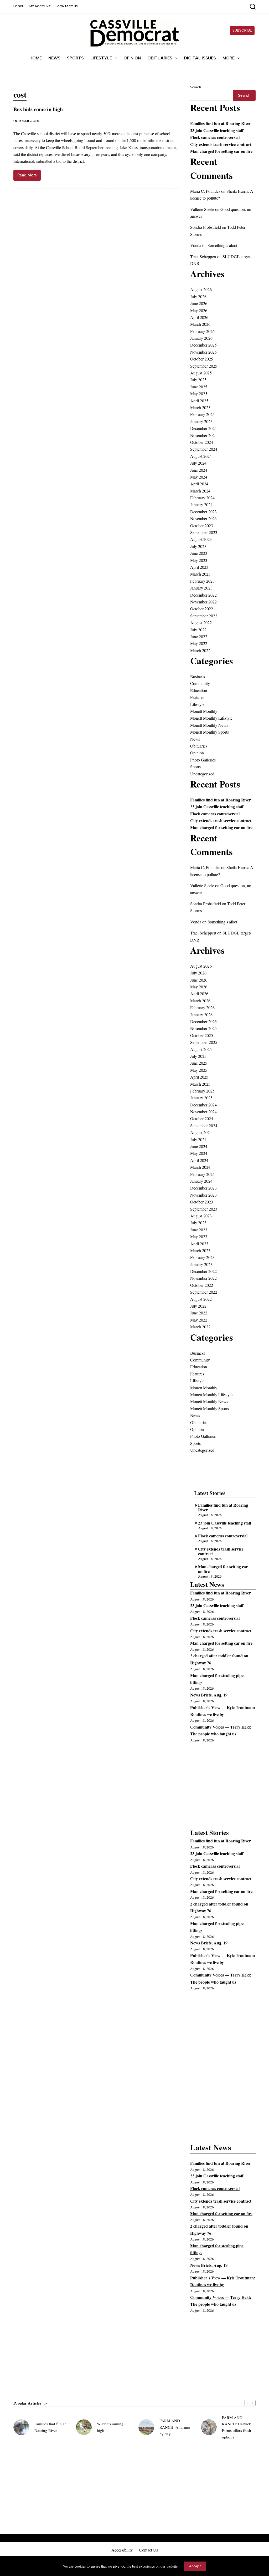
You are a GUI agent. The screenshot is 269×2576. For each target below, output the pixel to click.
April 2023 (199, 567)
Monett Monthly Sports (209, 732)
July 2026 (198, 296)
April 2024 (199, 484)
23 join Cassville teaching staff (217, 130)
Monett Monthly (204, 711)
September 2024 (204, 449)
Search (196, 87)
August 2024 (201, 456)
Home (36, 58)
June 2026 (199, 303)
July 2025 (198, 380)
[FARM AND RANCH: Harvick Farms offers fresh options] (209, 2427)
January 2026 (201, 338)
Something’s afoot (222, 245)
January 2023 (201, 588)
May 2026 (199, 310)
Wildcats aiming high (110, 2427)
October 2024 (202, 442)
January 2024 (201, 504)
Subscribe (242, 30)
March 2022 (200, 650)
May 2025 (199, 393)
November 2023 (203, 518)
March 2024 (200, 491)
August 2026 (201, 289)
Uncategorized (202, 774)
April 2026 (199, 317)
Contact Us (68, 6)
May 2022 (199, 643)
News (54, 58)
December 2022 (203, 595)
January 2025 (201, 421)
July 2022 (198, 630)
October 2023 (202, 525)
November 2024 (203, 435)
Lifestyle (101, 58)
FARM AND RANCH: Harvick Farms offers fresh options (237, 2427)
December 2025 (203, 345)
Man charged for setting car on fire (221, 151)
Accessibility (122, 2550)
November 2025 (203, 352)
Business (198, 676)
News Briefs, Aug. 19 (209, 1695)
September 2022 (204, 616)
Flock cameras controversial (215, 137)
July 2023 (198, 546)
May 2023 (199, 560)
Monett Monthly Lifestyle (211, 718)
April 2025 (199, 401)
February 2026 (202, 331)
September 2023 (204, 532)
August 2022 (201, 623)
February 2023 (202, 581)
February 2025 (202, 414)
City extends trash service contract (221, 144)
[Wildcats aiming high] (84, 2427)
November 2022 (203, 602)
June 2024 (199, 470)
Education (199, 690)
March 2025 (200, 407)
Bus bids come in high (38, 109)
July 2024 (198, 463)
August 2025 (201, 373)
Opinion (132, 58)
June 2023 (199, 553)
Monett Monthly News (209, 725)
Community (200, 683)
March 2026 (200, 324)
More (229, 58)
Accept (195, 2566)
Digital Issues (200, 58)
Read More (27, 177)
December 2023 (203, 512)
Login (18, 6)
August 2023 (201, 539)
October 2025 (202, 359)
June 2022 (199, 636)
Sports (75, 58)
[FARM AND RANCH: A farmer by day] (146, 2427)
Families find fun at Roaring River (221, 123)
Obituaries (160, 58)
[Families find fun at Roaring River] (21, 2427)
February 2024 (202, 498)
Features (197, 697)
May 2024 (199, 477)
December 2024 (203, 428)
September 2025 (204, 366)
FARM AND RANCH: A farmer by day (175, 2427)
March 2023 (200, 574)
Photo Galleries (203, 760)
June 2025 (199, 387)
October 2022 (202, 609)
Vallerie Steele (202, 209)
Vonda (196, 245)
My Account (40, 6)
